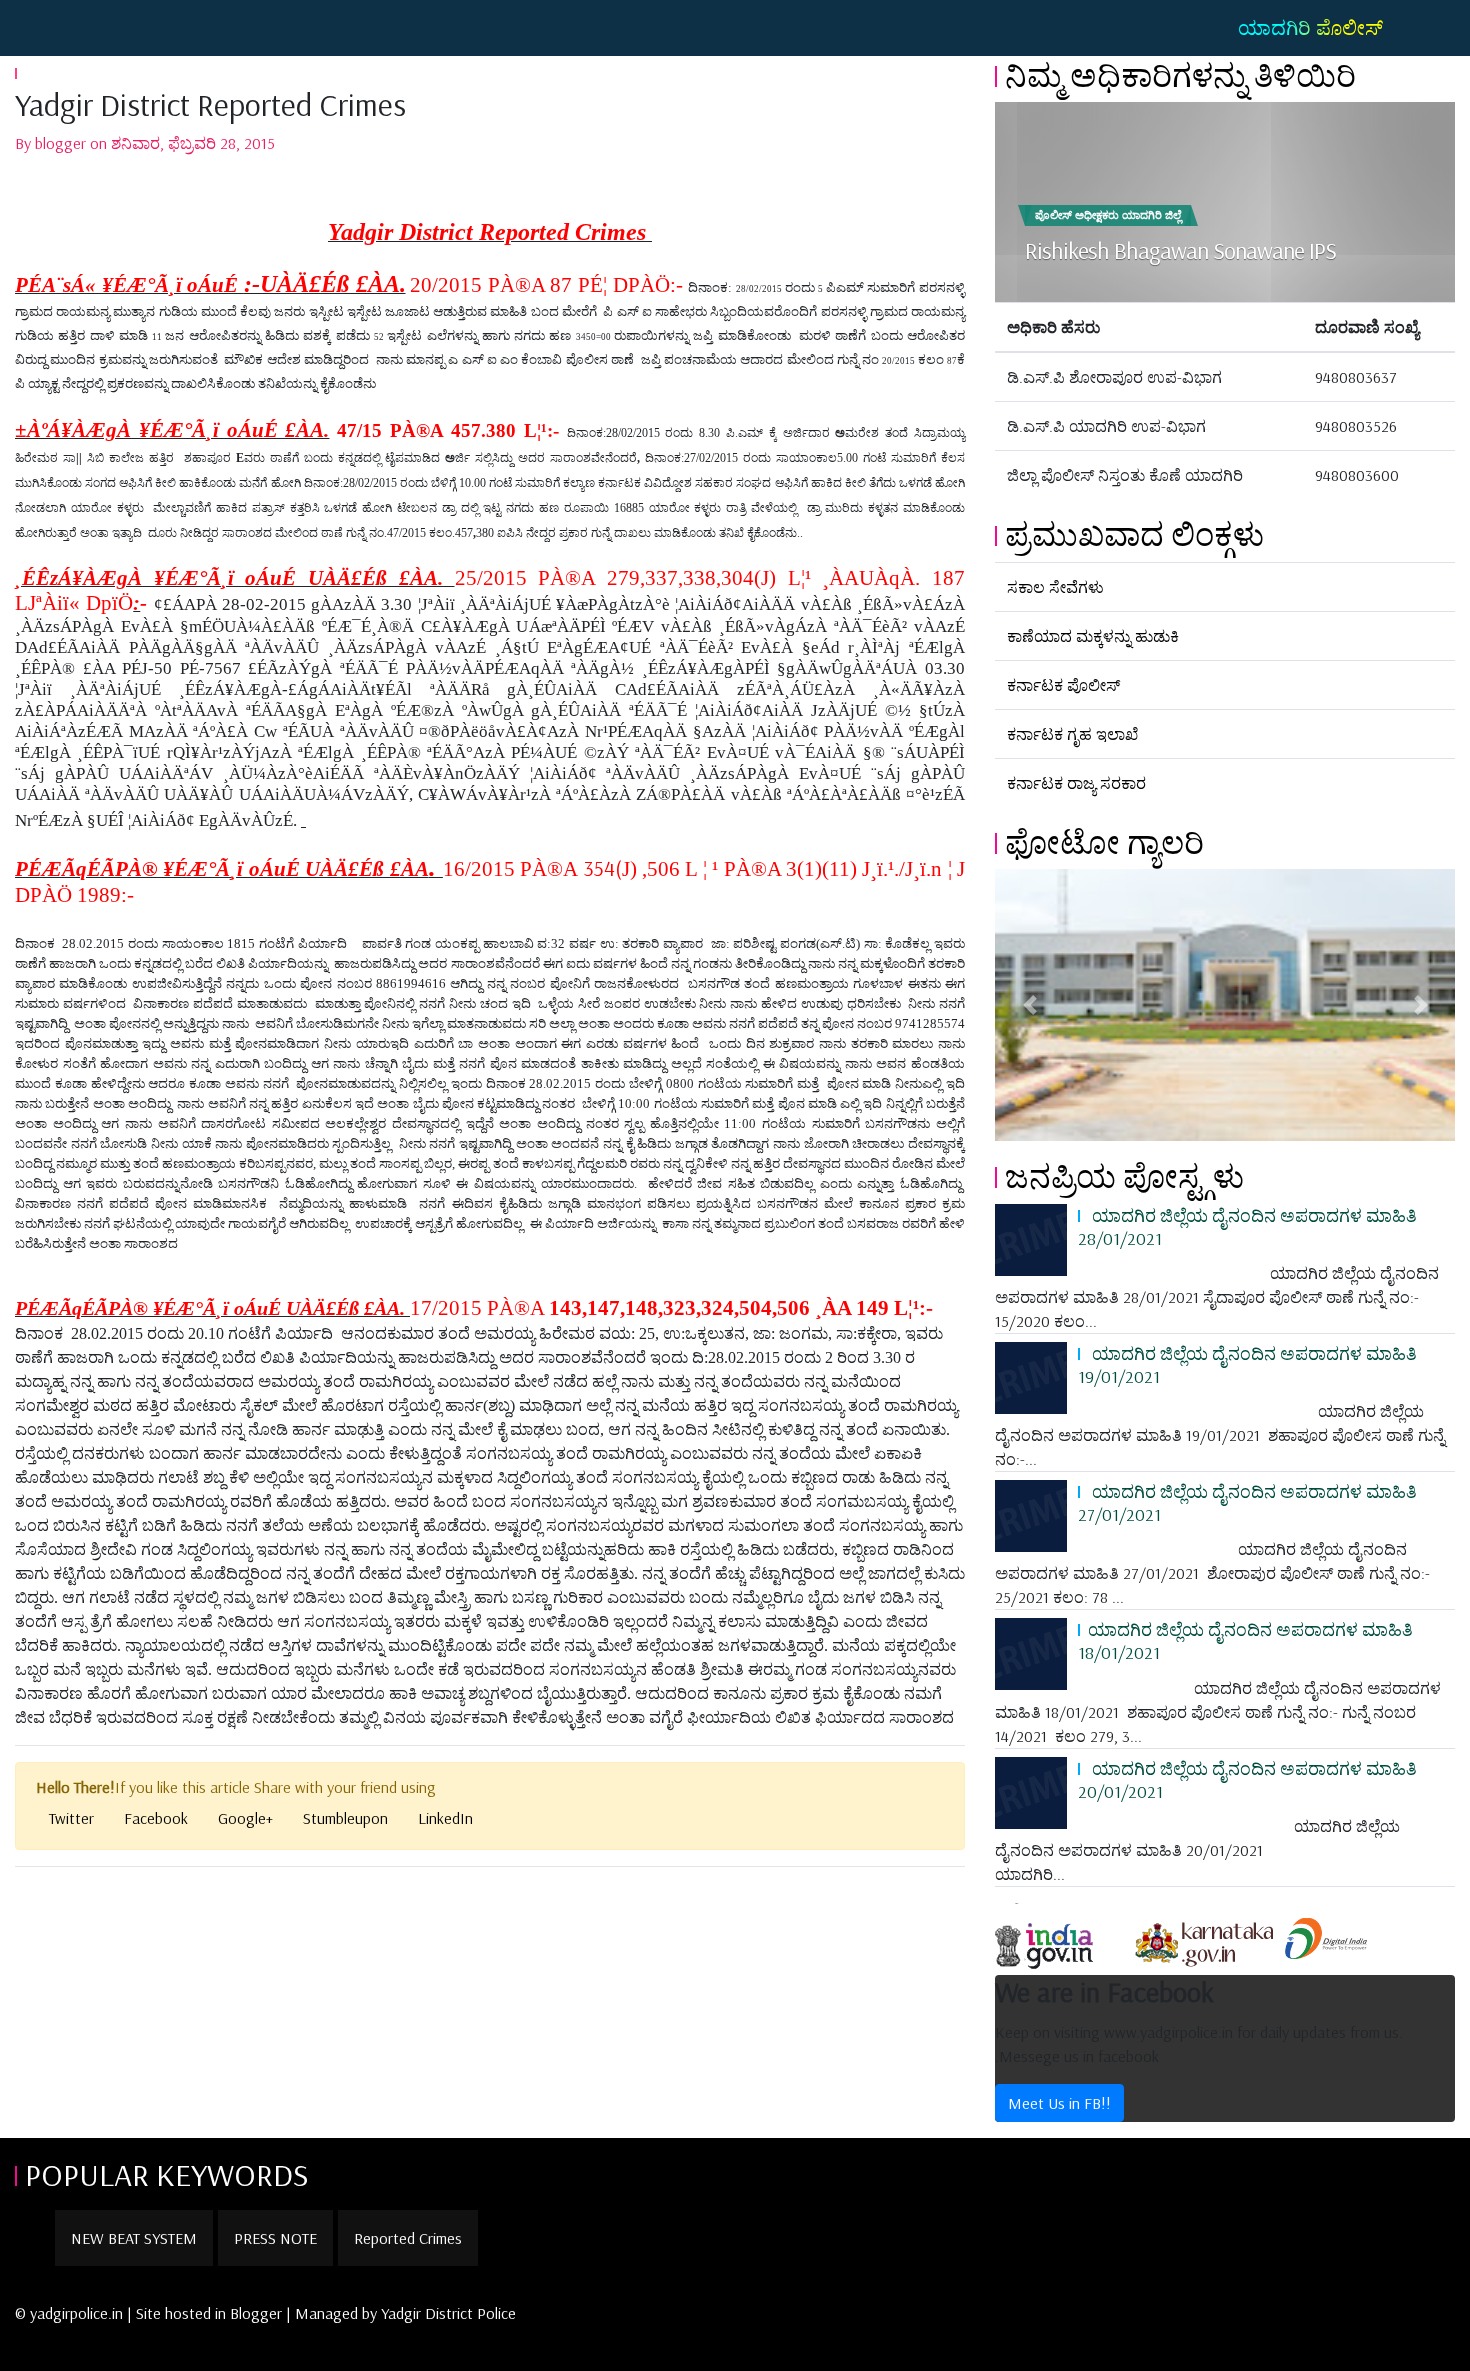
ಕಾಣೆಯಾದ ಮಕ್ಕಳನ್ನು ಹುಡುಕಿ (1093, 636)
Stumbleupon (345, 1818)
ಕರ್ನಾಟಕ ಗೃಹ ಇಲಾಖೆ (1072, 734)
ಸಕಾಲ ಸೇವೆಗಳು (1055, 587)
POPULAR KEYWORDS (167, 2174)
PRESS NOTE (275, 2238)
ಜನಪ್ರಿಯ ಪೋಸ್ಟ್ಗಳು (1124, 1176)
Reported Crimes (408, 2238)
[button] (1029, 1005)
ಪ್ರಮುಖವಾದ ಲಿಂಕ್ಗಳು (1134, 534)
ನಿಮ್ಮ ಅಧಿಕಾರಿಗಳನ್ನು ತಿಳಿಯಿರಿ (1180, 75)
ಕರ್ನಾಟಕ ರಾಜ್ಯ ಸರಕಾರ (1076, 783)
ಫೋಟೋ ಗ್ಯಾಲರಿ (1104, 842)
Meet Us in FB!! (1059, 2103)
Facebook (156, 1818)
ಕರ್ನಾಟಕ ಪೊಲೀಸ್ (1063, 685)
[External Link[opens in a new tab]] (1062, 1937)
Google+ (245, 1818)
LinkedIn (445, 1818)
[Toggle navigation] (44, 28)
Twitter (71, 1818)
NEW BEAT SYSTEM (134, 2238)
